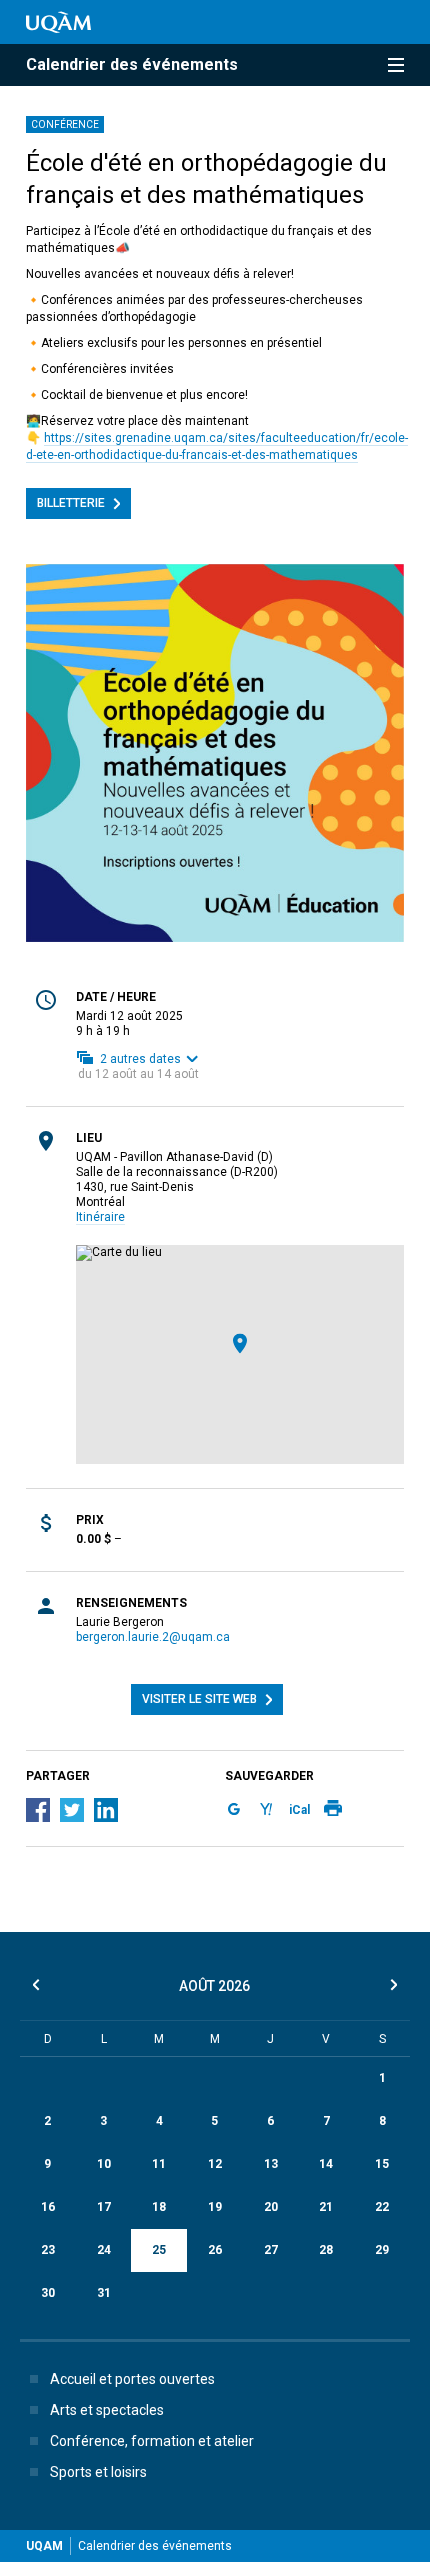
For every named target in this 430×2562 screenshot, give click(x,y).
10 (104, 2164)
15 (382, 2164)
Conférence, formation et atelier (152, 2441)
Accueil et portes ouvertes (132, 2379)
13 (271, 2164)
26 (215, 2250)
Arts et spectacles (107, 2410)
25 (159, 2250)
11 (159, 2164)
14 (326, 2164)
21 (326, 2207)
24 (104, 2250)
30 (48, 2293)
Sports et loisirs (98, 2472)
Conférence (65, 124)
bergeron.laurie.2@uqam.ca (153, 1637)
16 (48, 2207)
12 (215, 2164)
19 (215, 2207)
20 (271, 2207)
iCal (299, 1810)
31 (104, 2293)
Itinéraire (100, 1217)
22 (382, 2207)
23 (48, 2250)
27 (271, 2250)
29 (382, 2250)
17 (104, 2207)
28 (326, 2250)
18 (159, 2207)
